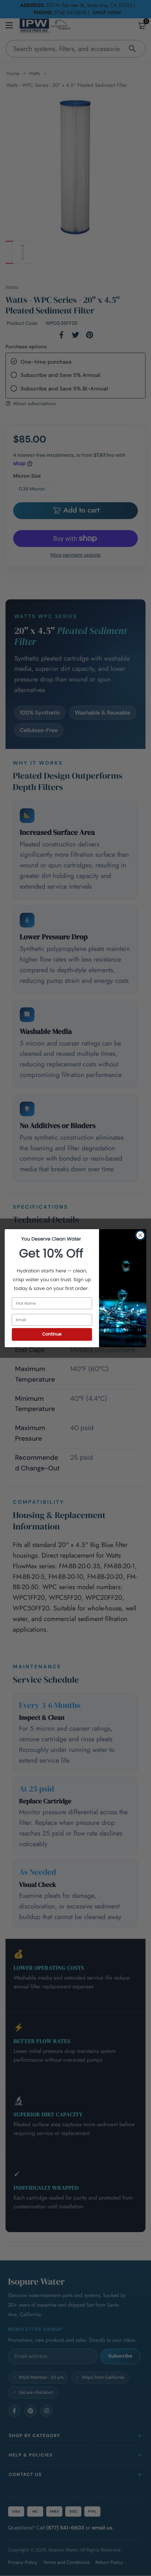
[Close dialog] (140, 1235)
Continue (52, 1334)
